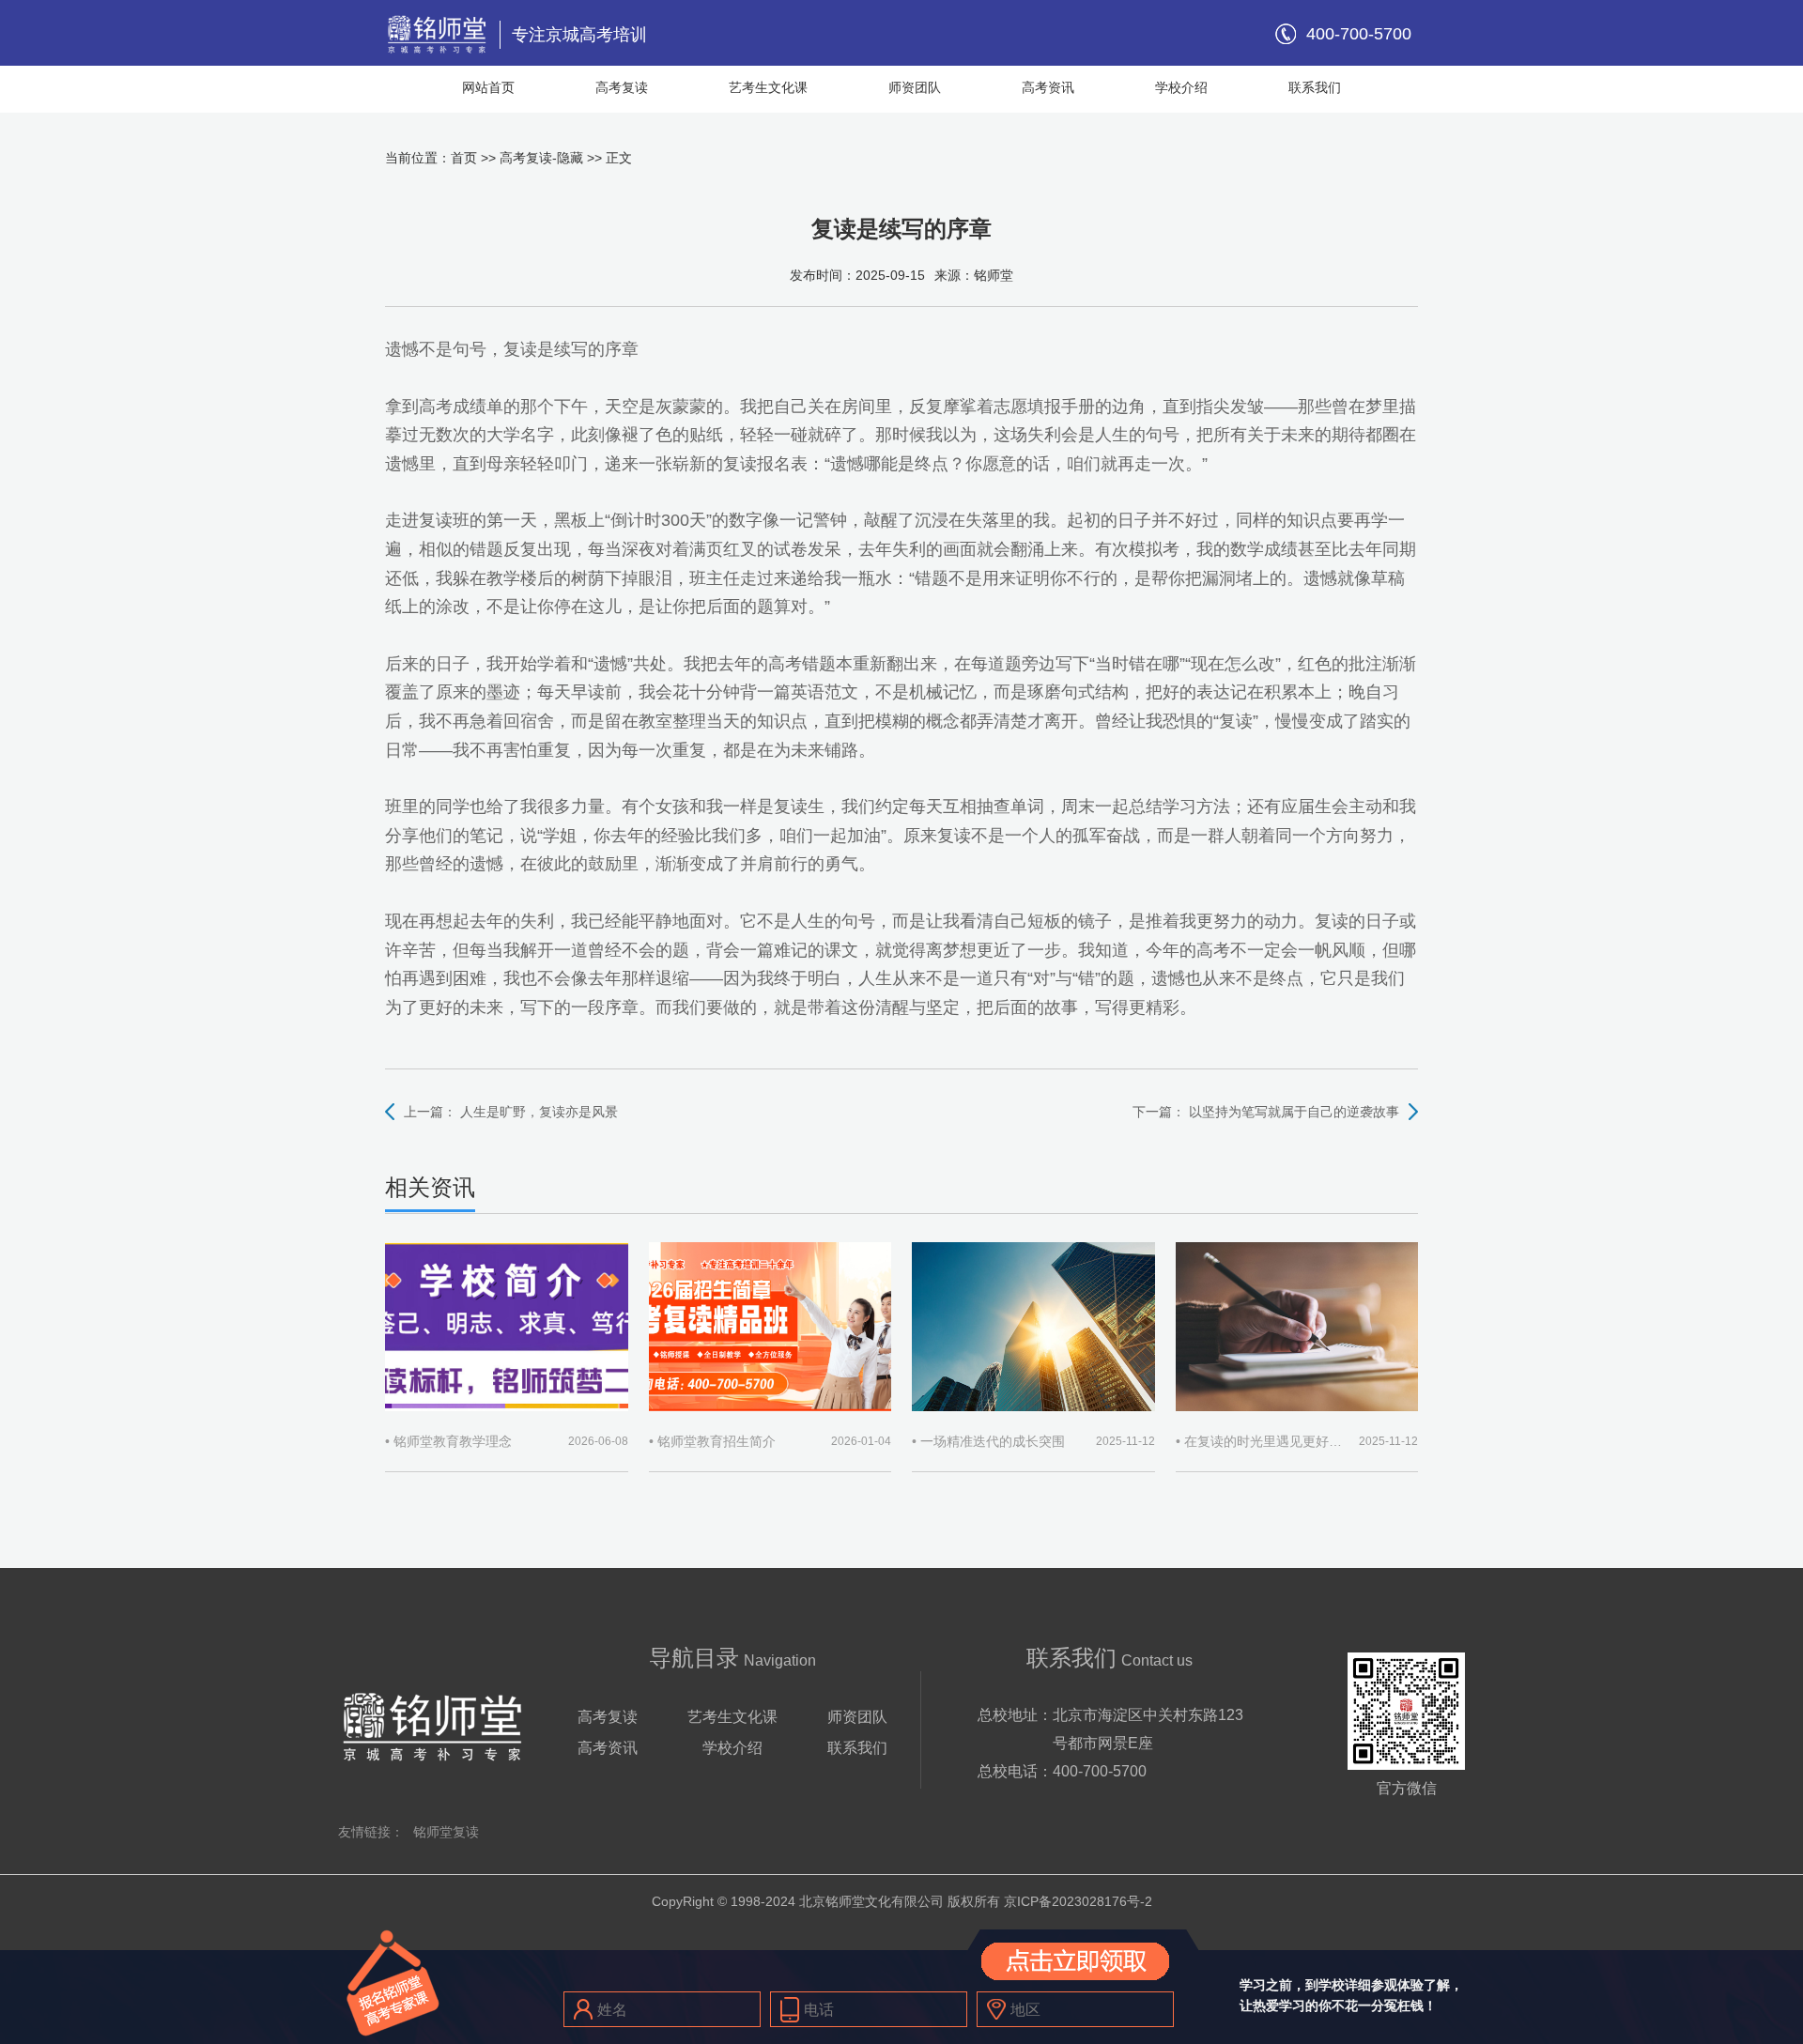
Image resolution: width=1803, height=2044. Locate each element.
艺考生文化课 (768, 87)
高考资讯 (1048, 87)
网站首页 (488, 87)
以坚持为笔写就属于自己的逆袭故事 (1294, 1112)
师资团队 (915, 87)
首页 (464, 158)
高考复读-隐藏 (541, 158)
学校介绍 (1181, 87)
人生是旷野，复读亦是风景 (539, 1112)
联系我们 (1315, 87)
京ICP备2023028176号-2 (1078, 1901)
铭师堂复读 (446, 1832)
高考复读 (622, 87)
